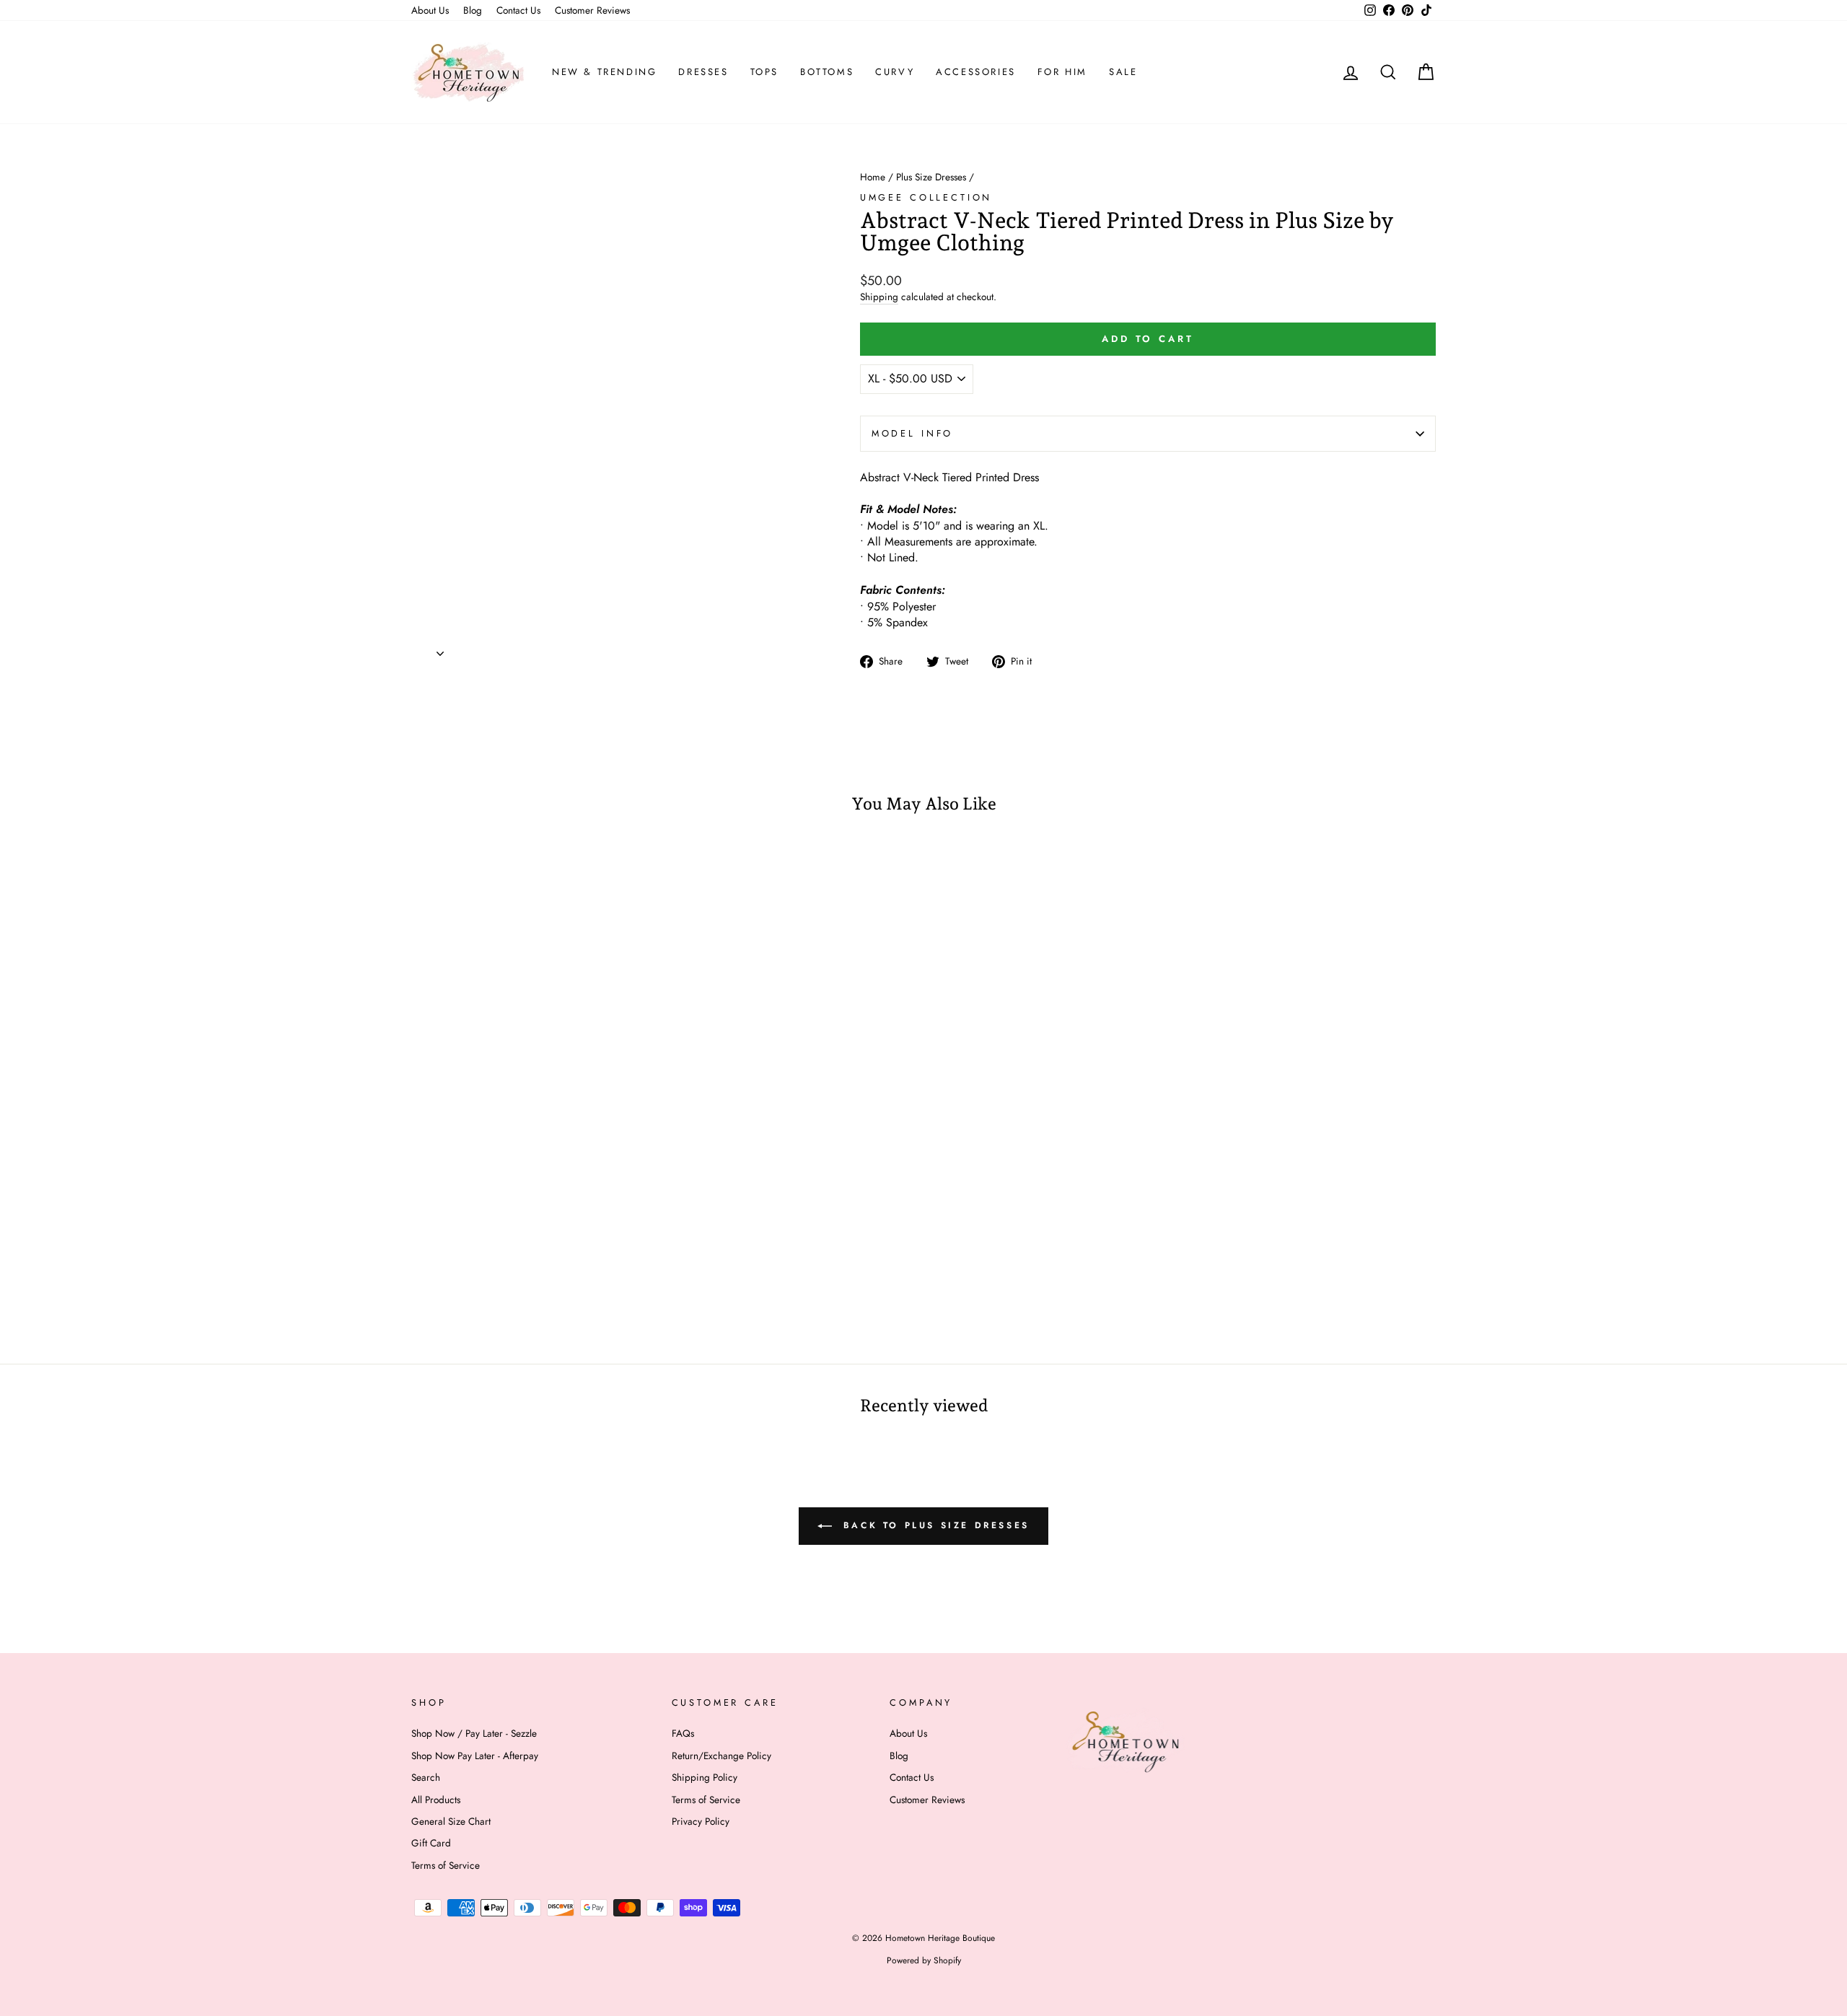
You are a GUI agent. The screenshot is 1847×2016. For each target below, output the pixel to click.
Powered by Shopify (924, 1960)
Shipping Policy (705, 1777)
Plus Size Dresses (931, 177)
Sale (1123, 72)
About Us (430, 10)
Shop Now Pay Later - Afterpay (475, 1756)
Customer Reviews (592, 10)
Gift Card (431, 1843)
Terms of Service (446, 1865)
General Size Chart (451, 1821)
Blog (473, 10)
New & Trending (604, 72)
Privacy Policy (701, 1821)
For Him (1062, 72)
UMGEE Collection (926, 197)
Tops (764, 72)
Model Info (912, 433)
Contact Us (518, 10)
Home (873, 177)
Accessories (976, 72)
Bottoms (827, 72)
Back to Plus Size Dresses (934, 1525)
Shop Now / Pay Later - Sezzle (474, 1733)
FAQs (683, 1733)
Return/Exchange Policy (721, 1756)
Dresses (703, 72)
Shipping (879, 297)
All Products (436, 1800)
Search (426, 1777)
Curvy (895, 72)
